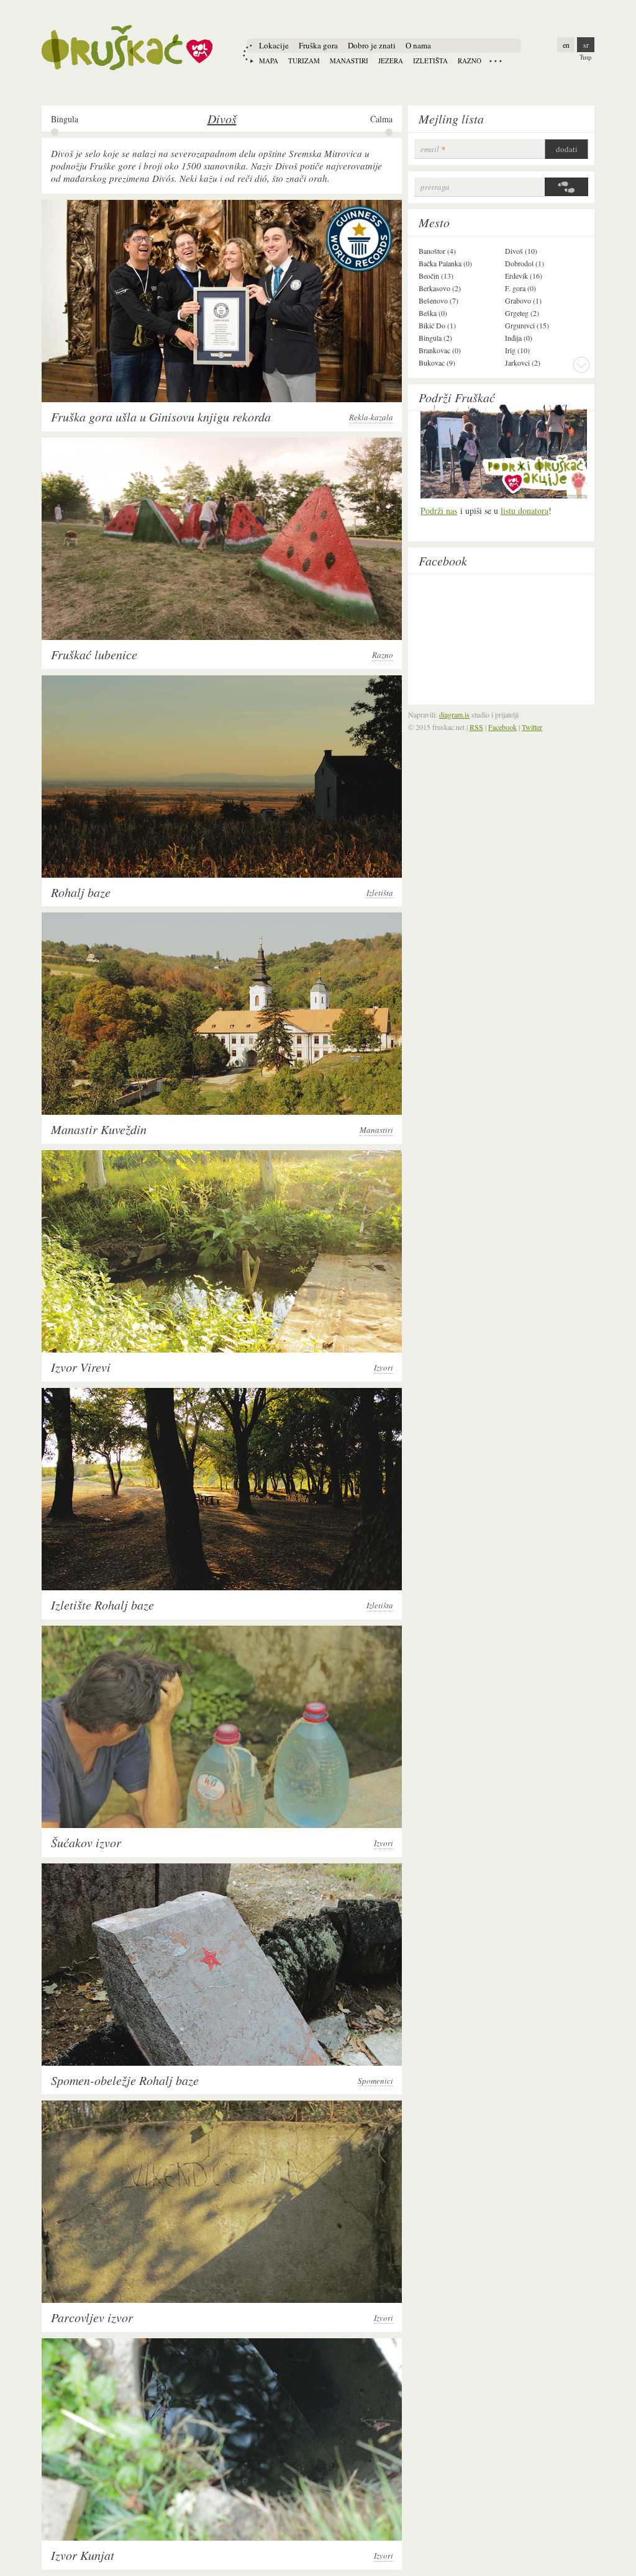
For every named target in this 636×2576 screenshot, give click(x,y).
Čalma (381, 119)
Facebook (443, 561)
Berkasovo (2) (440, 288)
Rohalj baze (81, 892)
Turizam (304, 61)
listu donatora (525, 511)
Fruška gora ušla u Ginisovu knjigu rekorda (161, 417)
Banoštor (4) (437, 251)
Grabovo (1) (523, 300)
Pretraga (435, 187)
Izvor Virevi (81, 1367)
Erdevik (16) (524, 276)
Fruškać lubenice (94, 654)
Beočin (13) (436, 276)
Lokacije (274, 45)
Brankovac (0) (440, 350)
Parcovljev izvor (92, 2317)
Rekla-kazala (371, 417)
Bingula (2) (435, 338)
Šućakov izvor (86, 1842)
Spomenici (375, 2081)
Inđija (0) (519, 338)
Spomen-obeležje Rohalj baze (125, 2080)
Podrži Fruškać (457, 397)
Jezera (391, 61)
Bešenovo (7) (438, 300)
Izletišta (430, 61)
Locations (496, 61)
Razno (470, 61)
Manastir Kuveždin (99, 1129)
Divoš (222, 119)
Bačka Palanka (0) (445, 263)
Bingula (65, 119)
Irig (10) (517, 350)
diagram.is (454, 714)
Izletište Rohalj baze (102, 1605)
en (566, 45)
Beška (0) (433, 313)
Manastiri (349, 61)
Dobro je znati (372, 45)
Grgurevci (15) (527, 325)
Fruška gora (318, 45)
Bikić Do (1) (437, 325)
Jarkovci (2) (523, 363)
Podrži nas (439, 511)
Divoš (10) (521, 251)
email (433, 149)
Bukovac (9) (437, 363)
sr (586, 45)
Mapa (269, 61)
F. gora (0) (520, 288)
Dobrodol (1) (525, 263)
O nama (418, 45)
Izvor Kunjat (83, 2555)
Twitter (532, 727)
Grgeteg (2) (522, 313)
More (581, 364)
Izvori (384, 1368)
